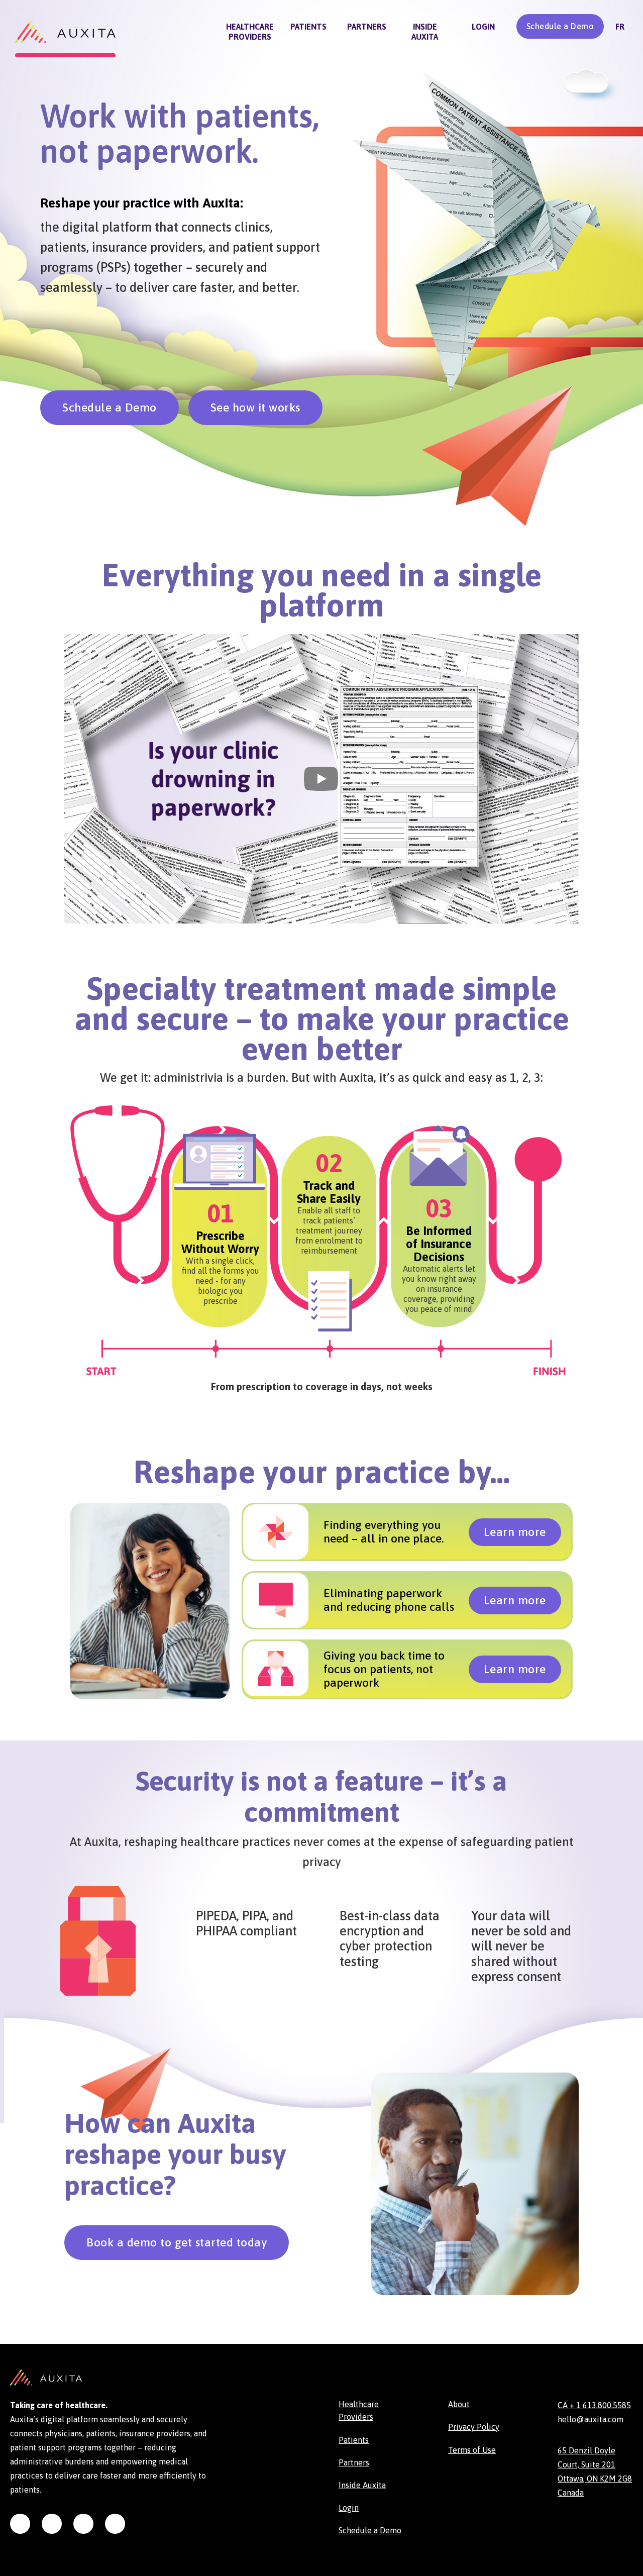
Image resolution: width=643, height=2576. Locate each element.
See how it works (255, 407)
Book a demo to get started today (177, 2242)
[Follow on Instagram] (20, 2524)
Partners (367, 27)
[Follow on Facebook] (115, 2524)
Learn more (515, 1532)
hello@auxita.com (591, 2419)
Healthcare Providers (250, 32)
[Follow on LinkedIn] (52, 2524)
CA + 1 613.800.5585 (594, 2405)
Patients (308, 27)
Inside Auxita (425, 32)
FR (620, 27)
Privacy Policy (474, 2427)
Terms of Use (472, 2450)
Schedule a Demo (560, 26)
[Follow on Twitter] (83, 2524)
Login (483, 27)
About (459, 2404)
